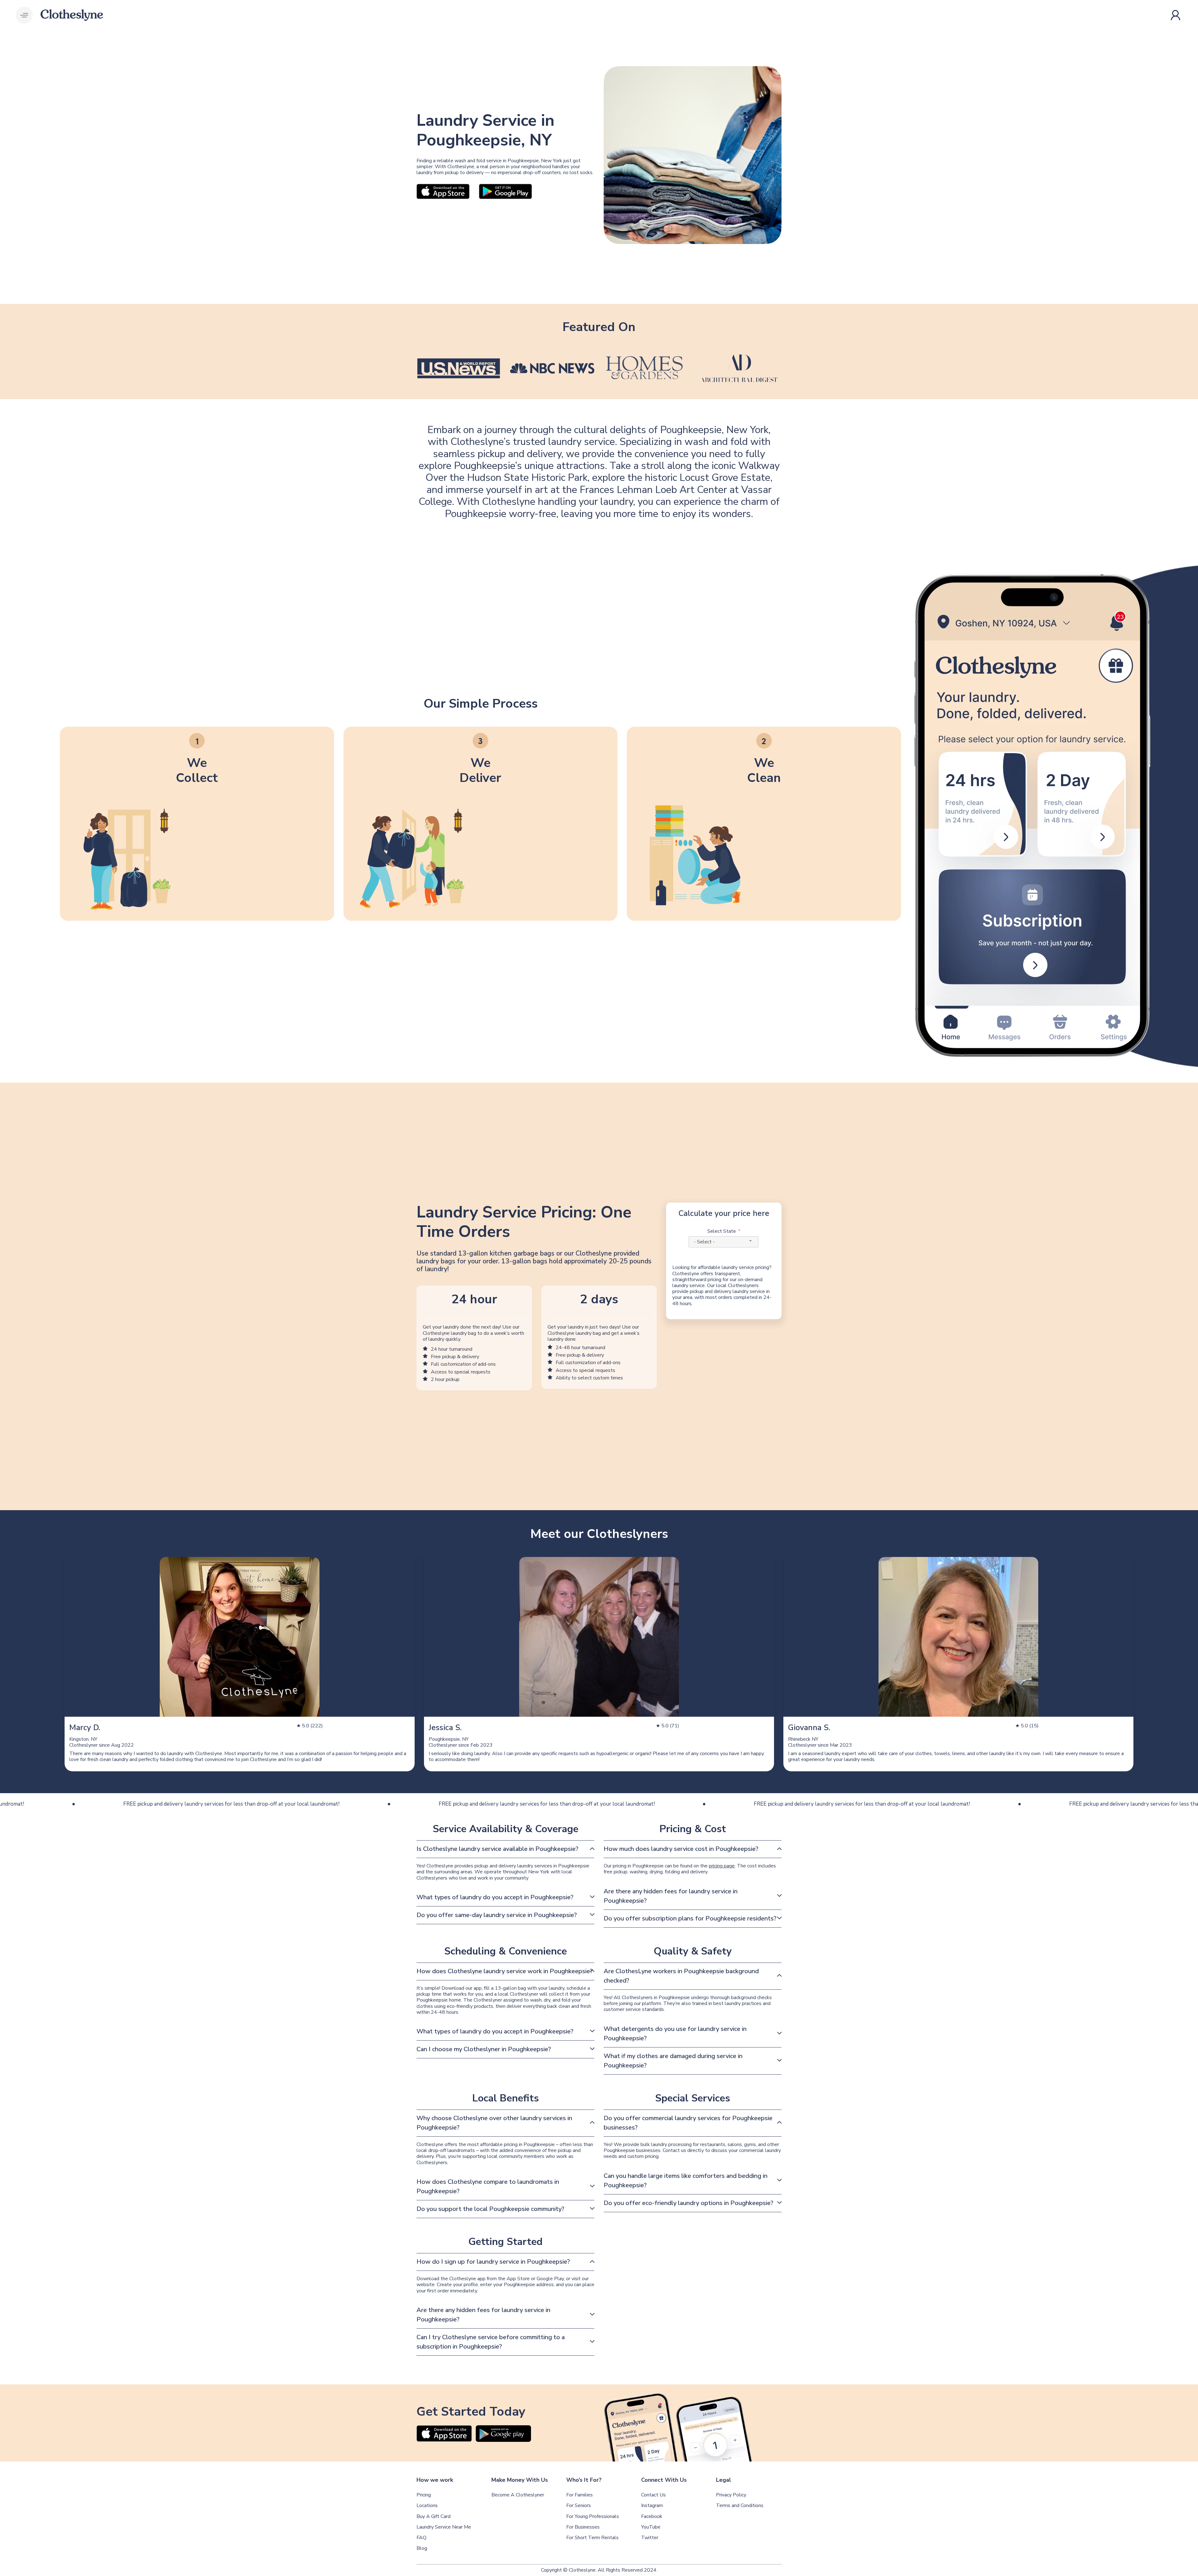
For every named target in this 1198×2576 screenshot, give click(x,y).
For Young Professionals (593, 2517)
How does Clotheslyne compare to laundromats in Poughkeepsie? (488, 2186)
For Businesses (583, 2527)
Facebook (652, 2517)
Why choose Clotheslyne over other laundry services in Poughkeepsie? (494, 2123)
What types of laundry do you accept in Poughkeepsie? (495, 1897)
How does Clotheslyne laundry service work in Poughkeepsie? (505, 1971)
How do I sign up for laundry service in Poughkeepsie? (493, 2262)
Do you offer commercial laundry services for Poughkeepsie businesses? (688, 2123)
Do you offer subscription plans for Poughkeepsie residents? (690, 1918)
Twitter (650, 2538)
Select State (722, 1231)
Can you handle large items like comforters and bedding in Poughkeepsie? (686, 2181)
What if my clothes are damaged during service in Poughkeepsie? (673, 2061)
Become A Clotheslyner (518, 2495)
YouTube (651, 2527)
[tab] (505, 1849)
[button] (24, 15)
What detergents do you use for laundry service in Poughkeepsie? (675, 2034)
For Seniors (579, 2506)
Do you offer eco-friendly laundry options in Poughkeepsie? (689, 2203)
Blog (422, 2548)
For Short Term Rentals (592, 2538)
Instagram (652, 2506)
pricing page (722, 1866)
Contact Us (653, 2495)
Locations (427, 2506)
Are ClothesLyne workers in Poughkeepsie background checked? (681, 1976)
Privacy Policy (731, 2495)
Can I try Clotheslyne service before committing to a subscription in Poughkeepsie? (491, 2342)
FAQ (421, 2538)
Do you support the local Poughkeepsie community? (490, 2209)
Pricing (424, 2495)
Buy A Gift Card (433, 2517)
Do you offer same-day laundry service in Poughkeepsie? (497, 1915)
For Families (580, 2495)
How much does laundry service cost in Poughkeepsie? (681, 1849)
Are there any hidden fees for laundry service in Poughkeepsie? (671, 1896)
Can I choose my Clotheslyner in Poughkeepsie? (484, 2049)
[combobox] (723, 1242)
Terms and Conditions (740, 2506)
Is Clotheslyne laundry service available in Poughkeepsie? (497, 1849)
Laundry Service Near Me (444, 2527)
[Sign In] (1177, 15)
